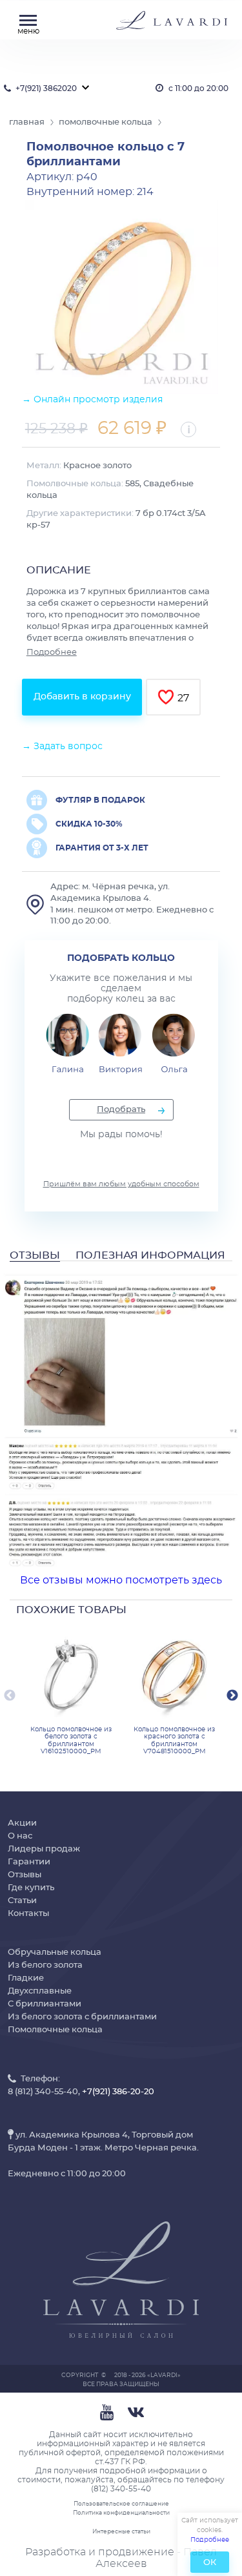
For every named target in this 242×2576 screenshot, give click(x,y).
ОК (210, 2563)
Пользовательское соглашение (121, 2504)
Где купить (31, 1888)
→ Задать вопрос (62, 747)
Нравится (166, 697)
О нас (20, 1836)
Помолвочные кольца (55, 2030)
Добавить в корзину (82, 697)
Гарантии (29, 1862)
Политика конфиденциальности (121, 2513)
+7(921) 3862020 (46, 88)
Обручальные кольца (55, 1953)
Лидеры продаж (44, 1849)
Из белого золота (45, 1965)
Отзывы (25, 1875)
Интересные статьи (121, 2532)
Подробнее (52, 653)
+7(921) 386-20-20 (118, 2092)
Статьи (22, 1901)
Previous (10, 1696)
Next (232, 1696)
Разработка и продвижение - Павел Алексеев (121, 2558)
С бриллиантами (45, 2004)
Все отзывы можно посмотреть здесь (121, 1580)
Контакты (28, 1914)
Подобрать (121, 1110)
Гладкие (26, 1978)
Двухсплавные (40, 1991)
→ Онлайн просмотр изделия (92, 400)
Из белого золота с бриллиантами (82, 2017)
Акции (22, 1823)
